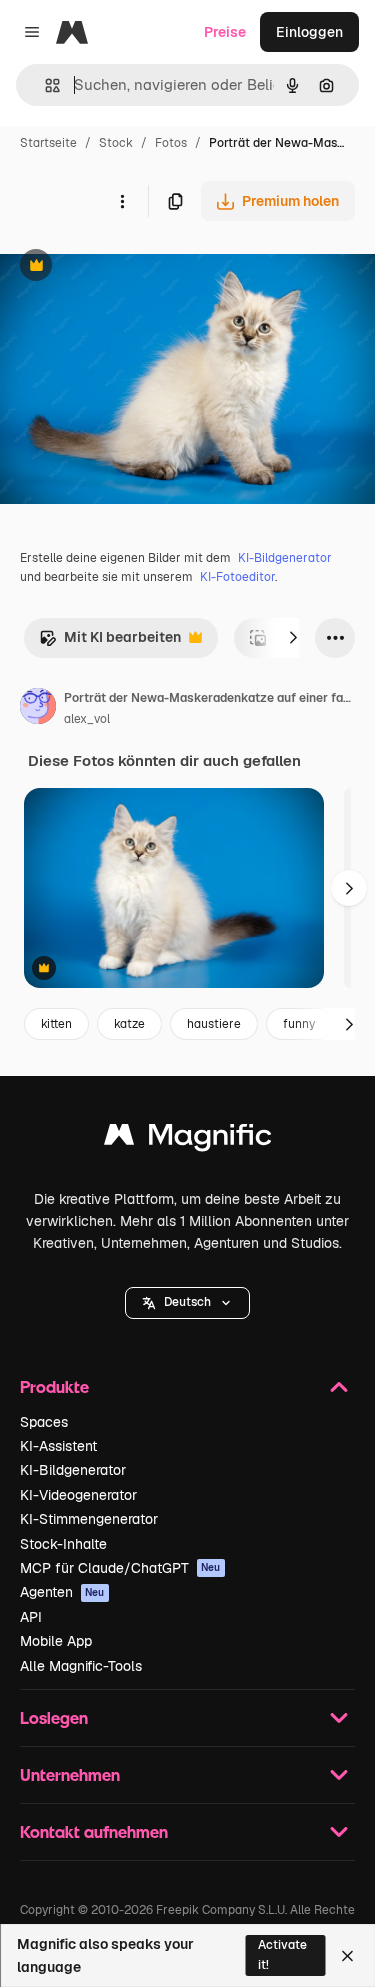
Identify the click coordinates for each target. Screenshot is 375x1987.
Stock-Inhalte (63, 1544)
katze (129, 1024)
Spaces (44, 1422)
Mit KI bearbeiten (110, 642)
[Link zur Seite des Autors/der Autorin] (38, 709)
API (31, 1617)
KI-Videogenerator (78, 1495)
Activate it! (282, 1954)
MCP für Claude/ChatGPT (120, 1568)
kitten (56, 1024)
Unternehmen (70, 1774)
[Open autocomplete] (44, 85)
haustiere (214, 1024)
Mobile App (56, 1641)
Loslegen (54, 1717)
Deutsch (187, 1302)
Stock (116, 143)
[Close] (347, 1956)
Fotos (171, 143)
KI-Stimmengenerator (89, 1519)
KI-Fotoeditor (237, 577)
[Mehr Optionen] (122, 201)
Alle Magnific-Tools (81, 1666)
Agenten (62, 1592)
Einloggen (309, 32)
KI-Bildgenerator (285, 558)
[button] (187, 1303)
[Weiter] (293, 638)
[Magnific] (188, 1139)
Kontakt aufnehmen (94, 1831)
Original (128, 267)
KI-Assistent (58, 1446)
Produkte (54, 1386)
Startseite (48, 143)
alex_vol (87, 719)
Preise (225, 32)
